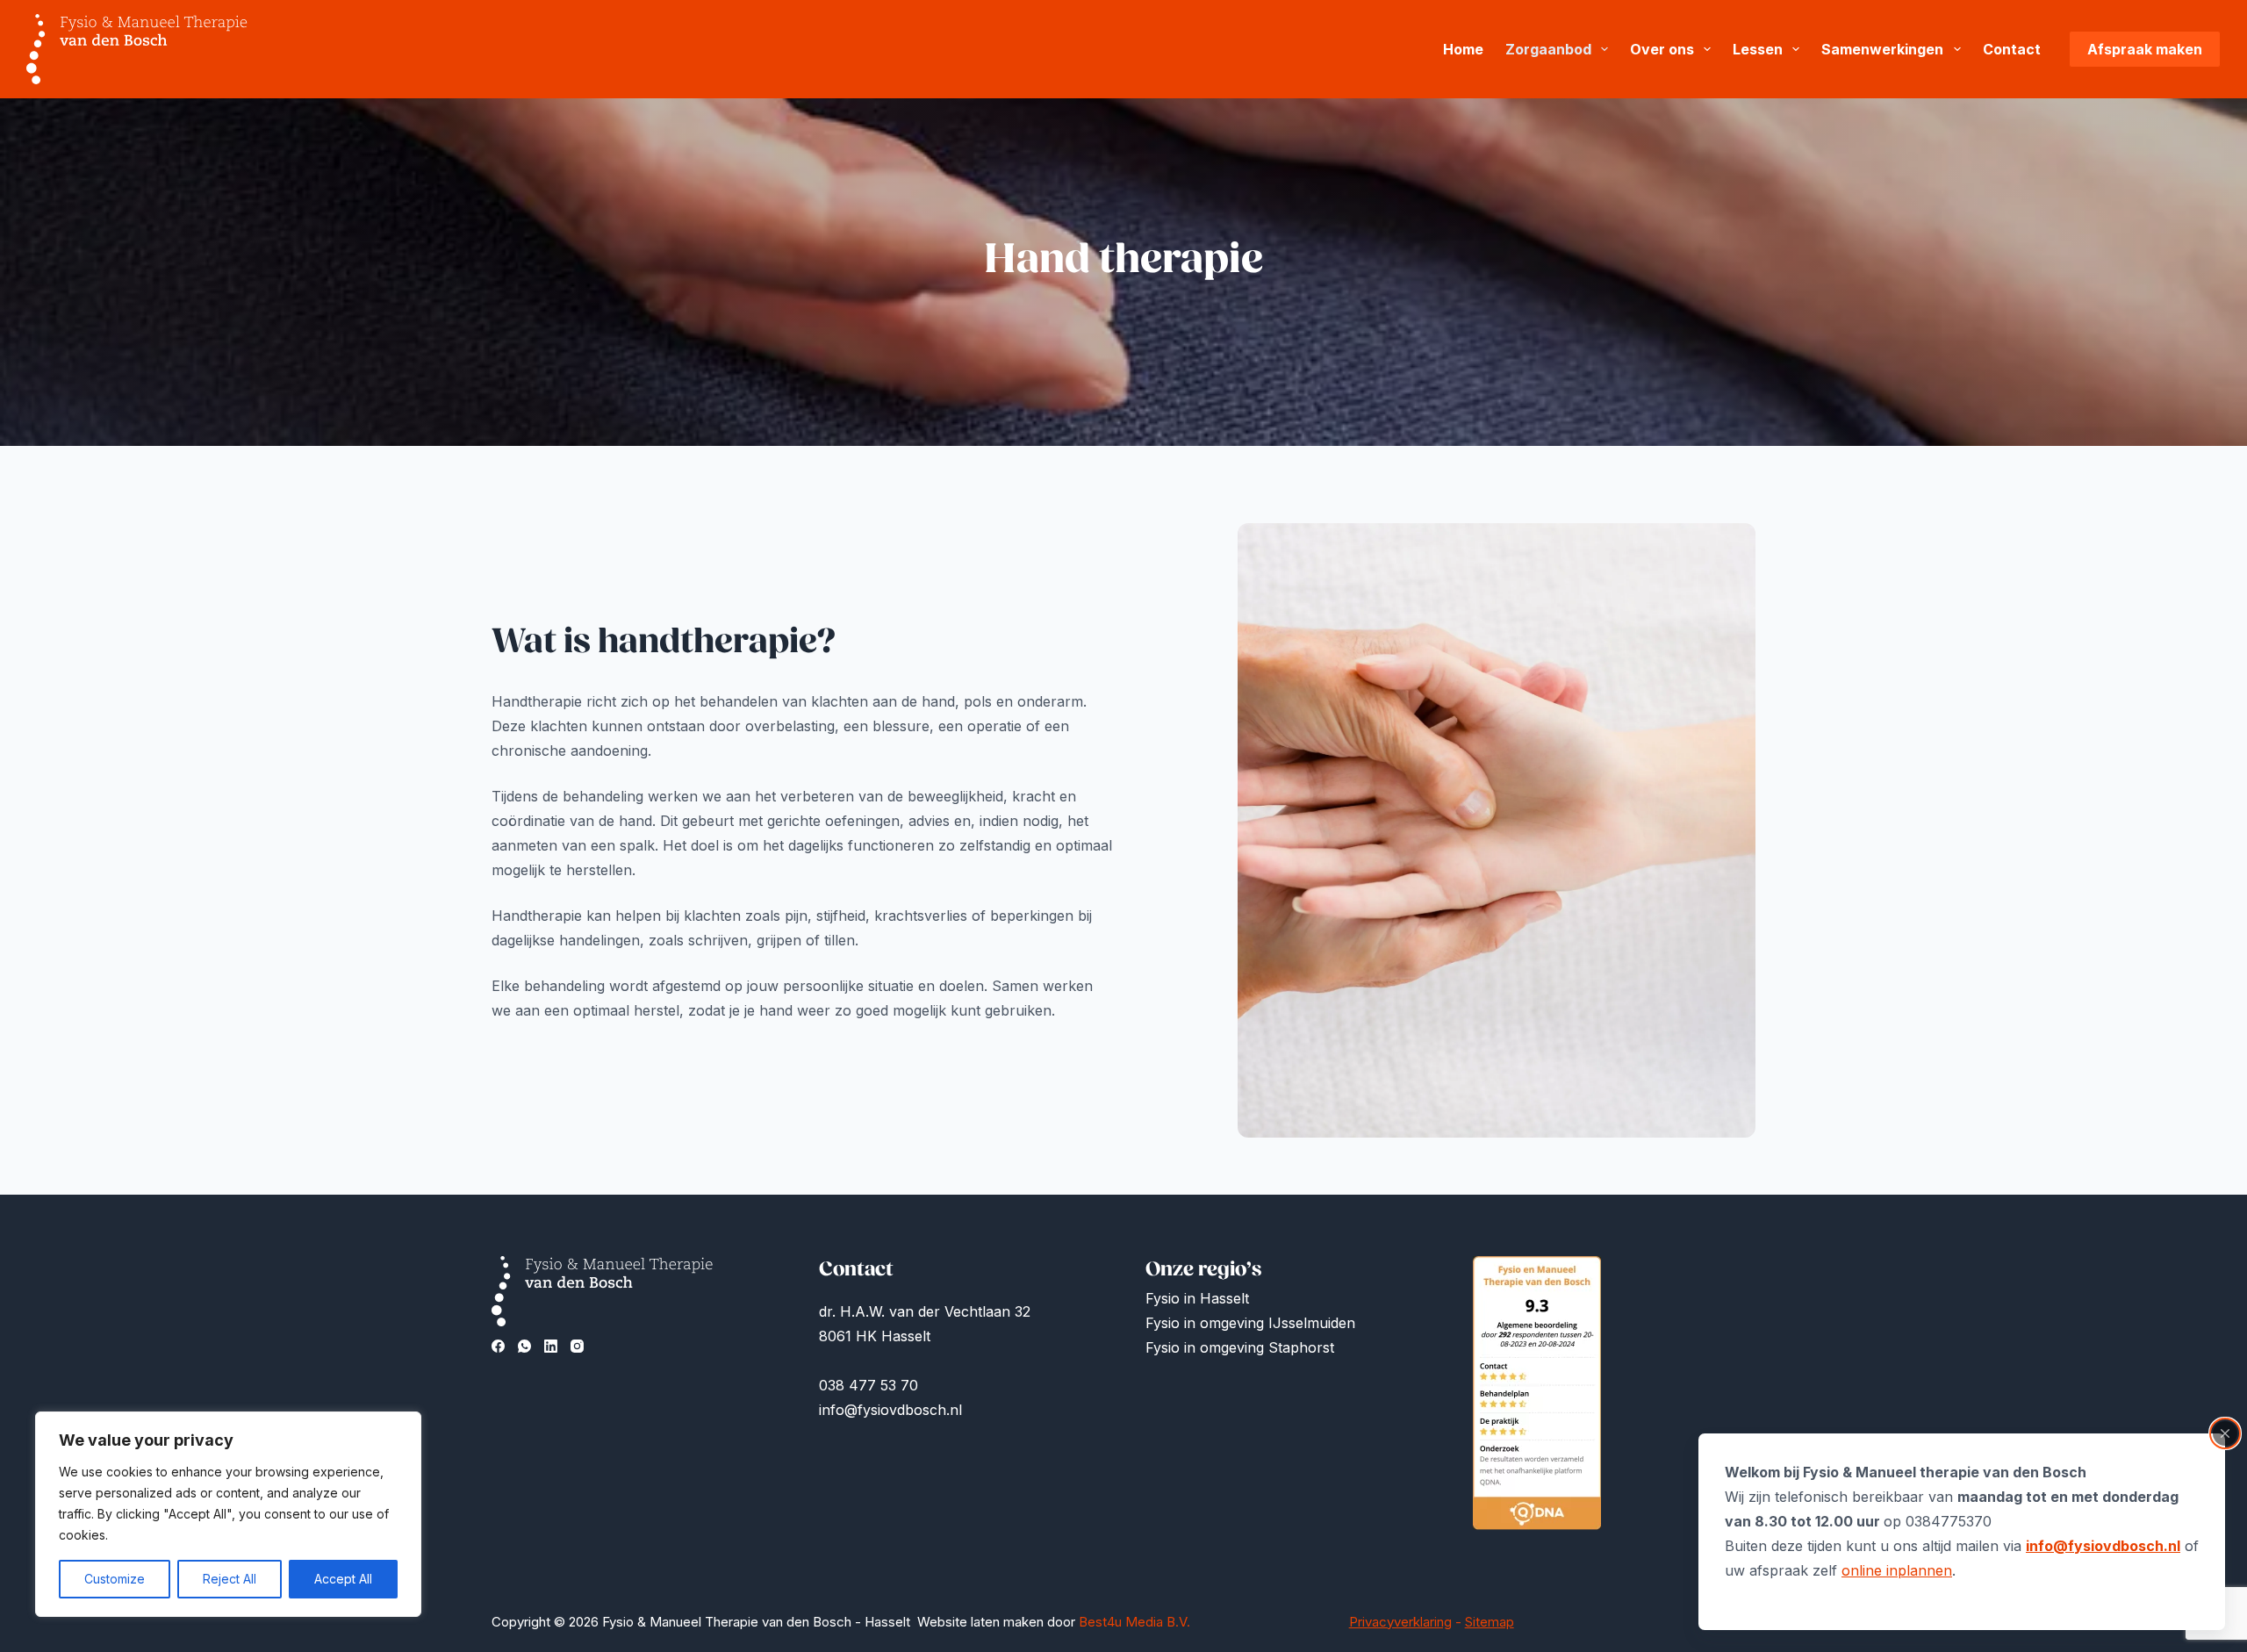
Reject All (230, 1579)
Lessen (1758, 49)
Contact (2012, 49)
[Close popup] (2225, 1433)
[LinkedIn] (551, 1346)
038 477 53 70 (869, 1385)
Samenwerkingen (1882, 49)
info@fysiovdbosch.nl (2103, 1546)
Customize (115, 1579)
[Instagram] (577, 1346)
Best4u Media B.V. (1134, 1622)
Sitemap (1490, 1622)
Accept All (343, 1579)
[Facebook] (498, 1346)
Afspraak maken (2145, 49)
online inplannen (1897, 1570)
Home (1463, 49)
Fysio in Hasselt (1199, 1298)
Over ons (1662, 49)
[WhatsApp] (524, 1346)
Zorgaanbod (1548, 49)
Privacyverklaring (1400, 1622)
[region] (228, 1514)
